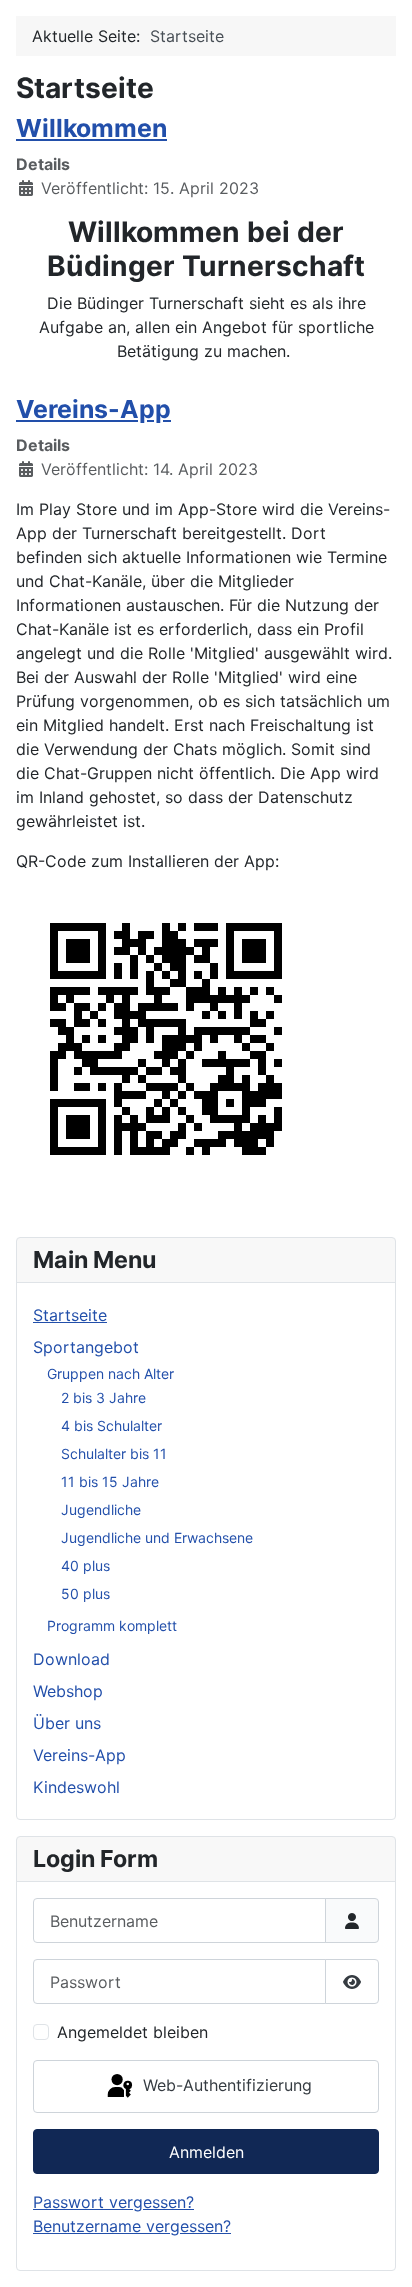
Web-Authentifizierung (225, 2085)
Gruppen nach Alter (110, 1373)
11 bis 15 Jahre (110, 1481)
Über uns (67, 1723)
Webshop (68, 1691)
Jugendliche (101, 1509)
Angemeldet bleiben (132, 2032)
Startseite (70, 1315)
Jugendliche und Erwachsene (157, 1537)
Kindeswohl (76, 1787)
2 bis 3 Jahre (103, 1397)
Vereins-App (93, 409)
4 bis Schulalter (111, 1425)
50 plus (85, 1593)
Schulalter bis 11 (114, 1453)
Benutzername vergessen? (132, 2226)
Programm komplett (112, 1625)
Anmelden (206, 2152)
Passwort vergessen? (113, 2202)
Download (71, 1659)
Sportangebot (86, 1347)
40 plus (85, 1565)
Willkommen (91, 128)
